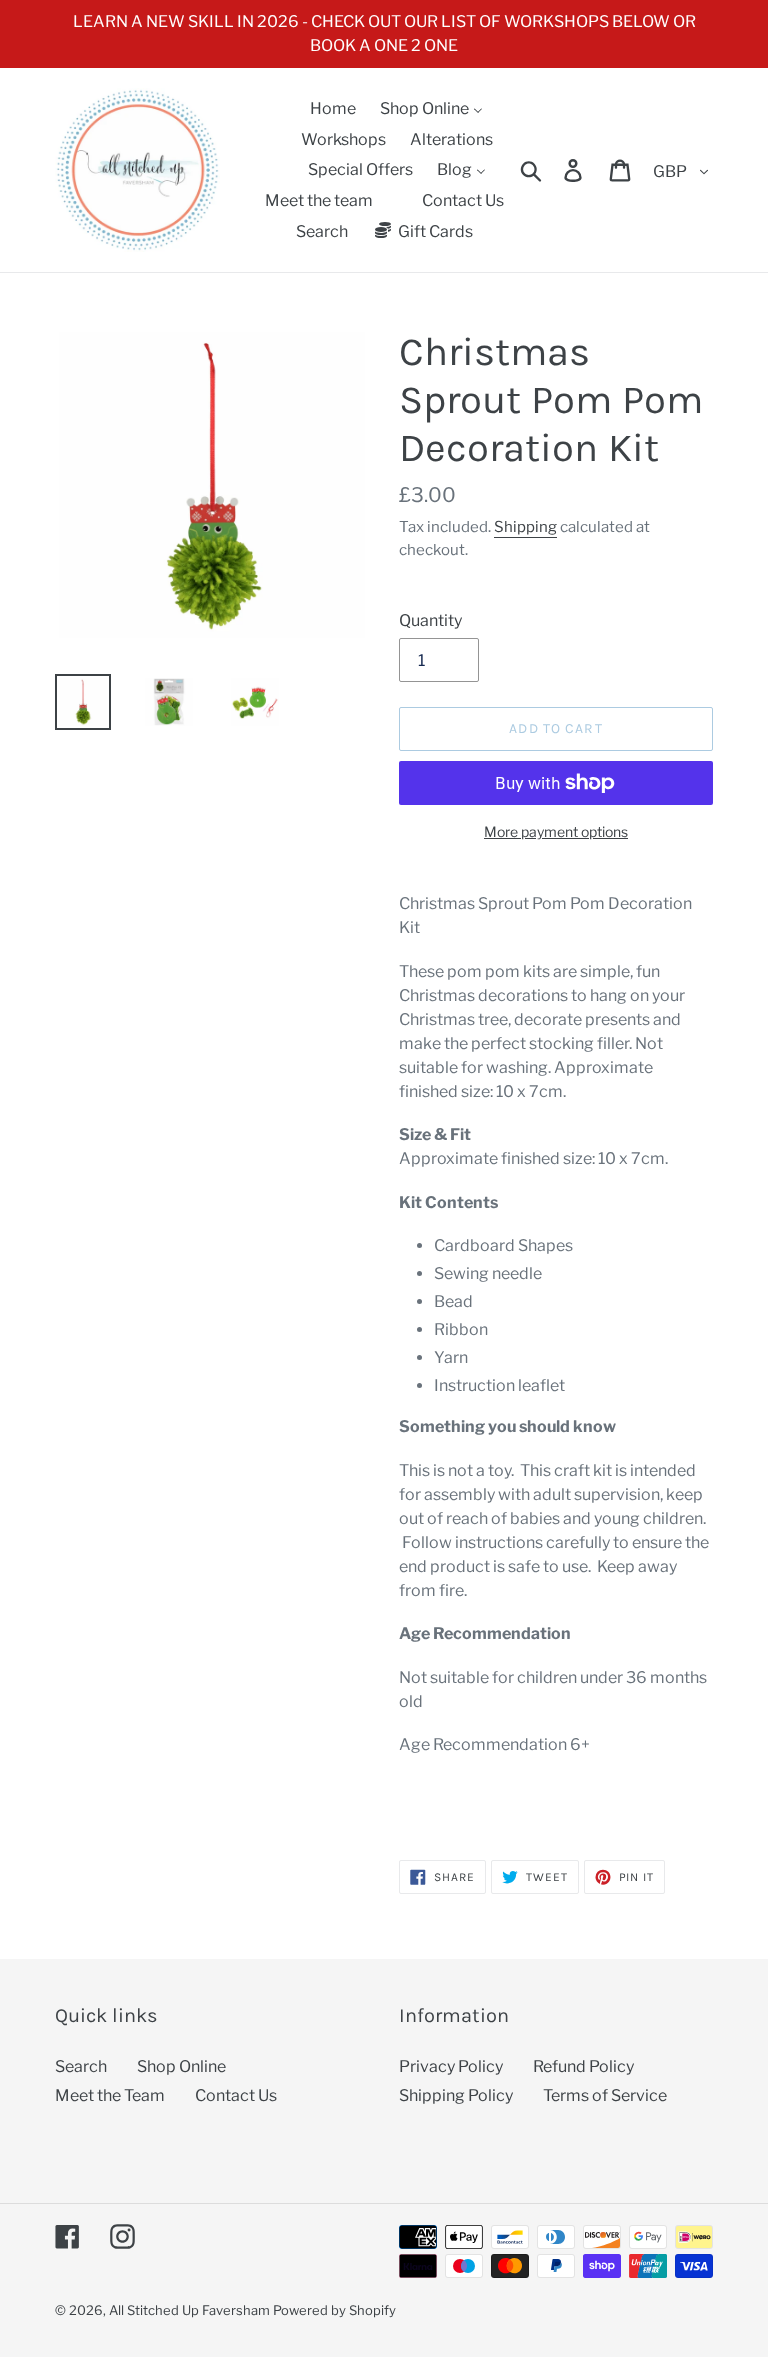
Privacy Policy (451, 2066)
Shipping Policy (456, 2095)
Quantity (430, 620)
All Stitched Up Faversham (189, 2310)
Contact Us (236, 2095)
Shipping (525, 527)
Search (81, 2066)
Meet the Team (110, 2095)
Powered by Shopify (334, 2310)
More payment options (556, 831)
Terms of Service (605, 2095)
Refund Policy (583, 2066)
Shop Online (181, 2066)
